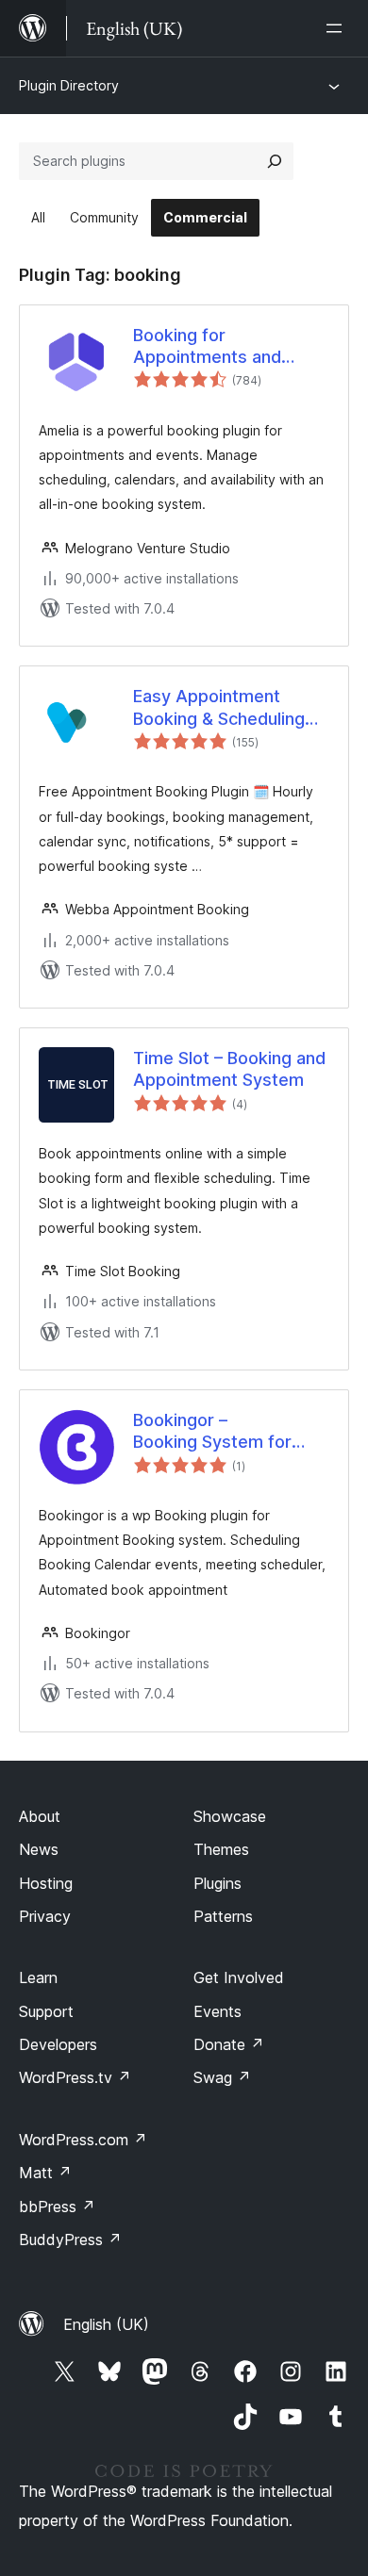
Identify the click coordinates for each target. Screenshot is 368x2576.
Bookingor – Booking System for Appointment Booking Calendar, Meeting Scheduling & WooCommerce (220, 1432)
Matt (45, 2173)
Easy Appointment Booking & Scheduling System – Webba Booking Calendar (219, 708)
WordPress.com (83, 2140)
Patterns (223, 1916)
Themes (221, 1849)
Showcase (230, 1816)
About (40, 1816)
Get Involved (239, 1977)
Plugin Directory (69, 85)
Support (46, 2011)
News (39, 1849)
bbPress (57, 2207)
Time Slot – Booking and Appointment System (229, 1069)
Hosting (46, 1883)
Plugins (217, 1883)
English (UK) (106, 2324)
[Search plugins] (275, 161)
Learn (38, 1977)
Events (217, 2011)
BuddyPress (70, 2240)
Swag (222, 2077)
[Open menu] (338, 28)
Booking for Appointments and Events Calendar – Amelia (207, 347)
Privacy (45, 1916)
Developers (58, 2044)
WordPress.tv (75, 2077)
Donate (229, 2044)
